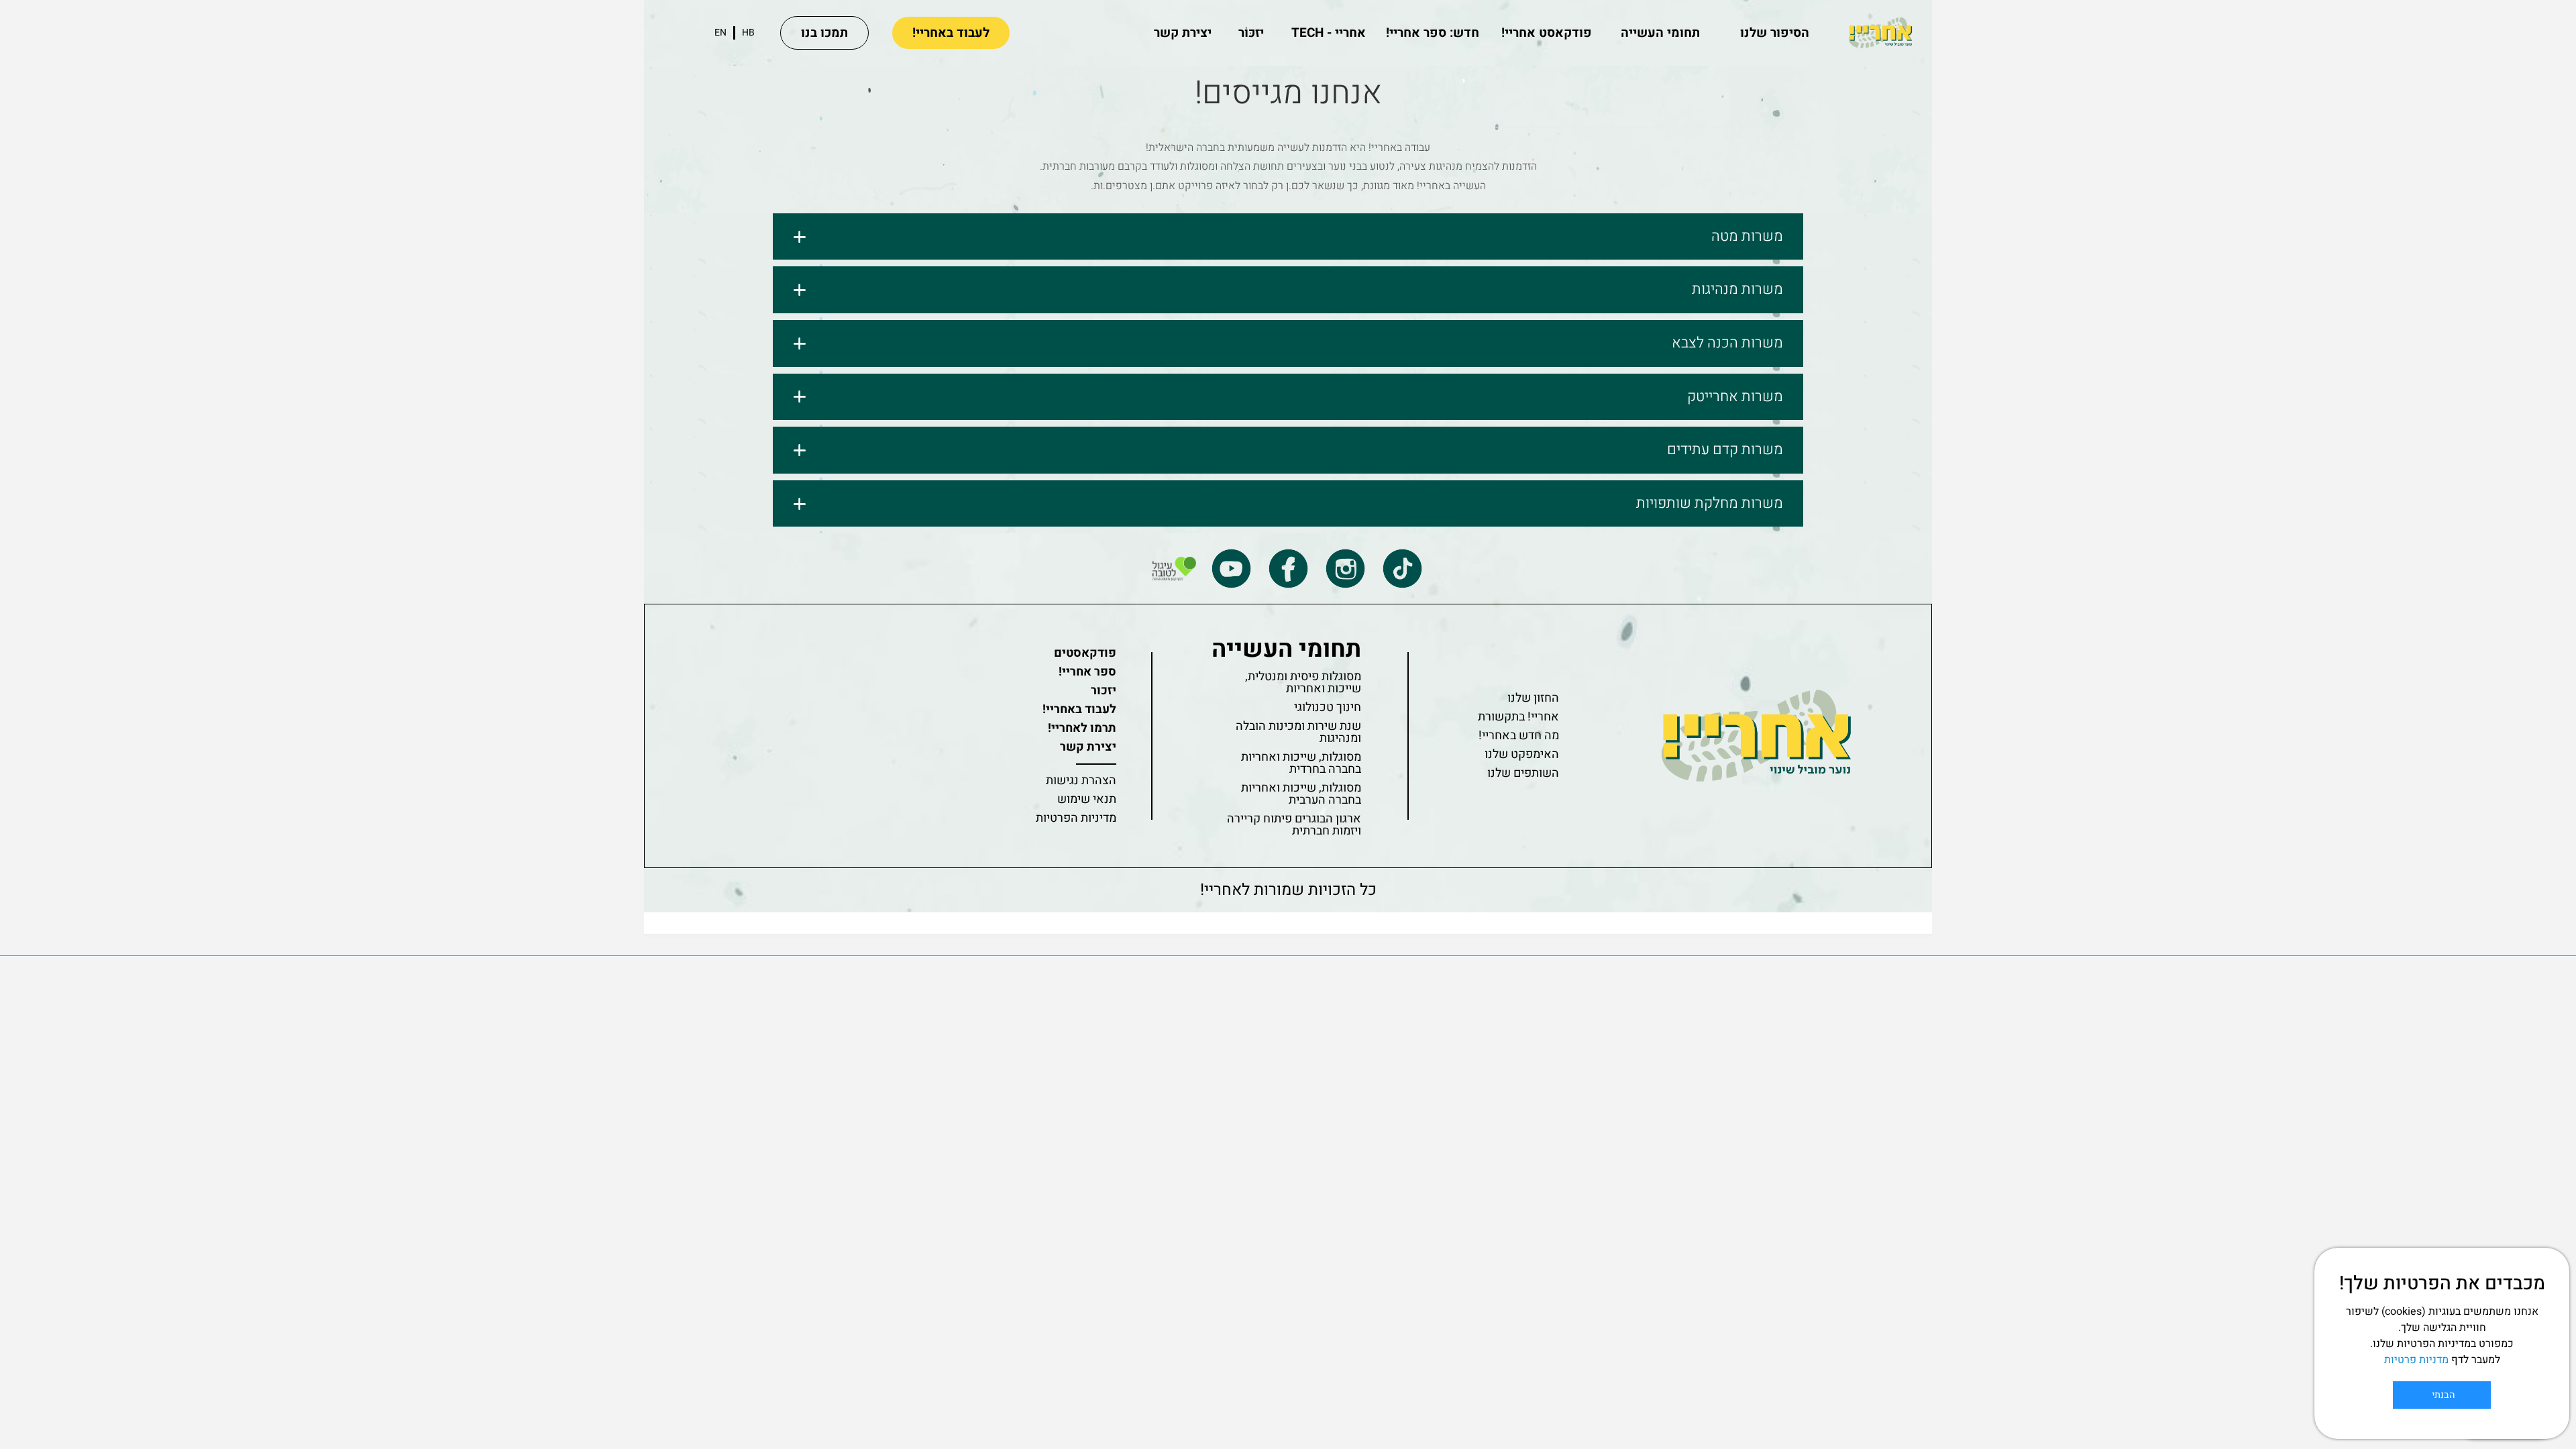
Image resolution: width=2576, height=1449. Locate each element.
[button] (1288, 237)
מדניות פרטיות (2416, 1360)
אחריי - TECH (1329, 33)
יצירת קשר (1183, 33)
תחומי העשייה (1660, 33)
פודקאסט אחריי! (1547, 33)
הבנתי (2442, 1395)
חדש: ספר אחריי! (1433, 33)
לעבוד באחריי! (951, 33)
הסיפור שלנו (1775, 33)
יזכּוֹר (1251, 33)
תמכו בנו (824, 33)
